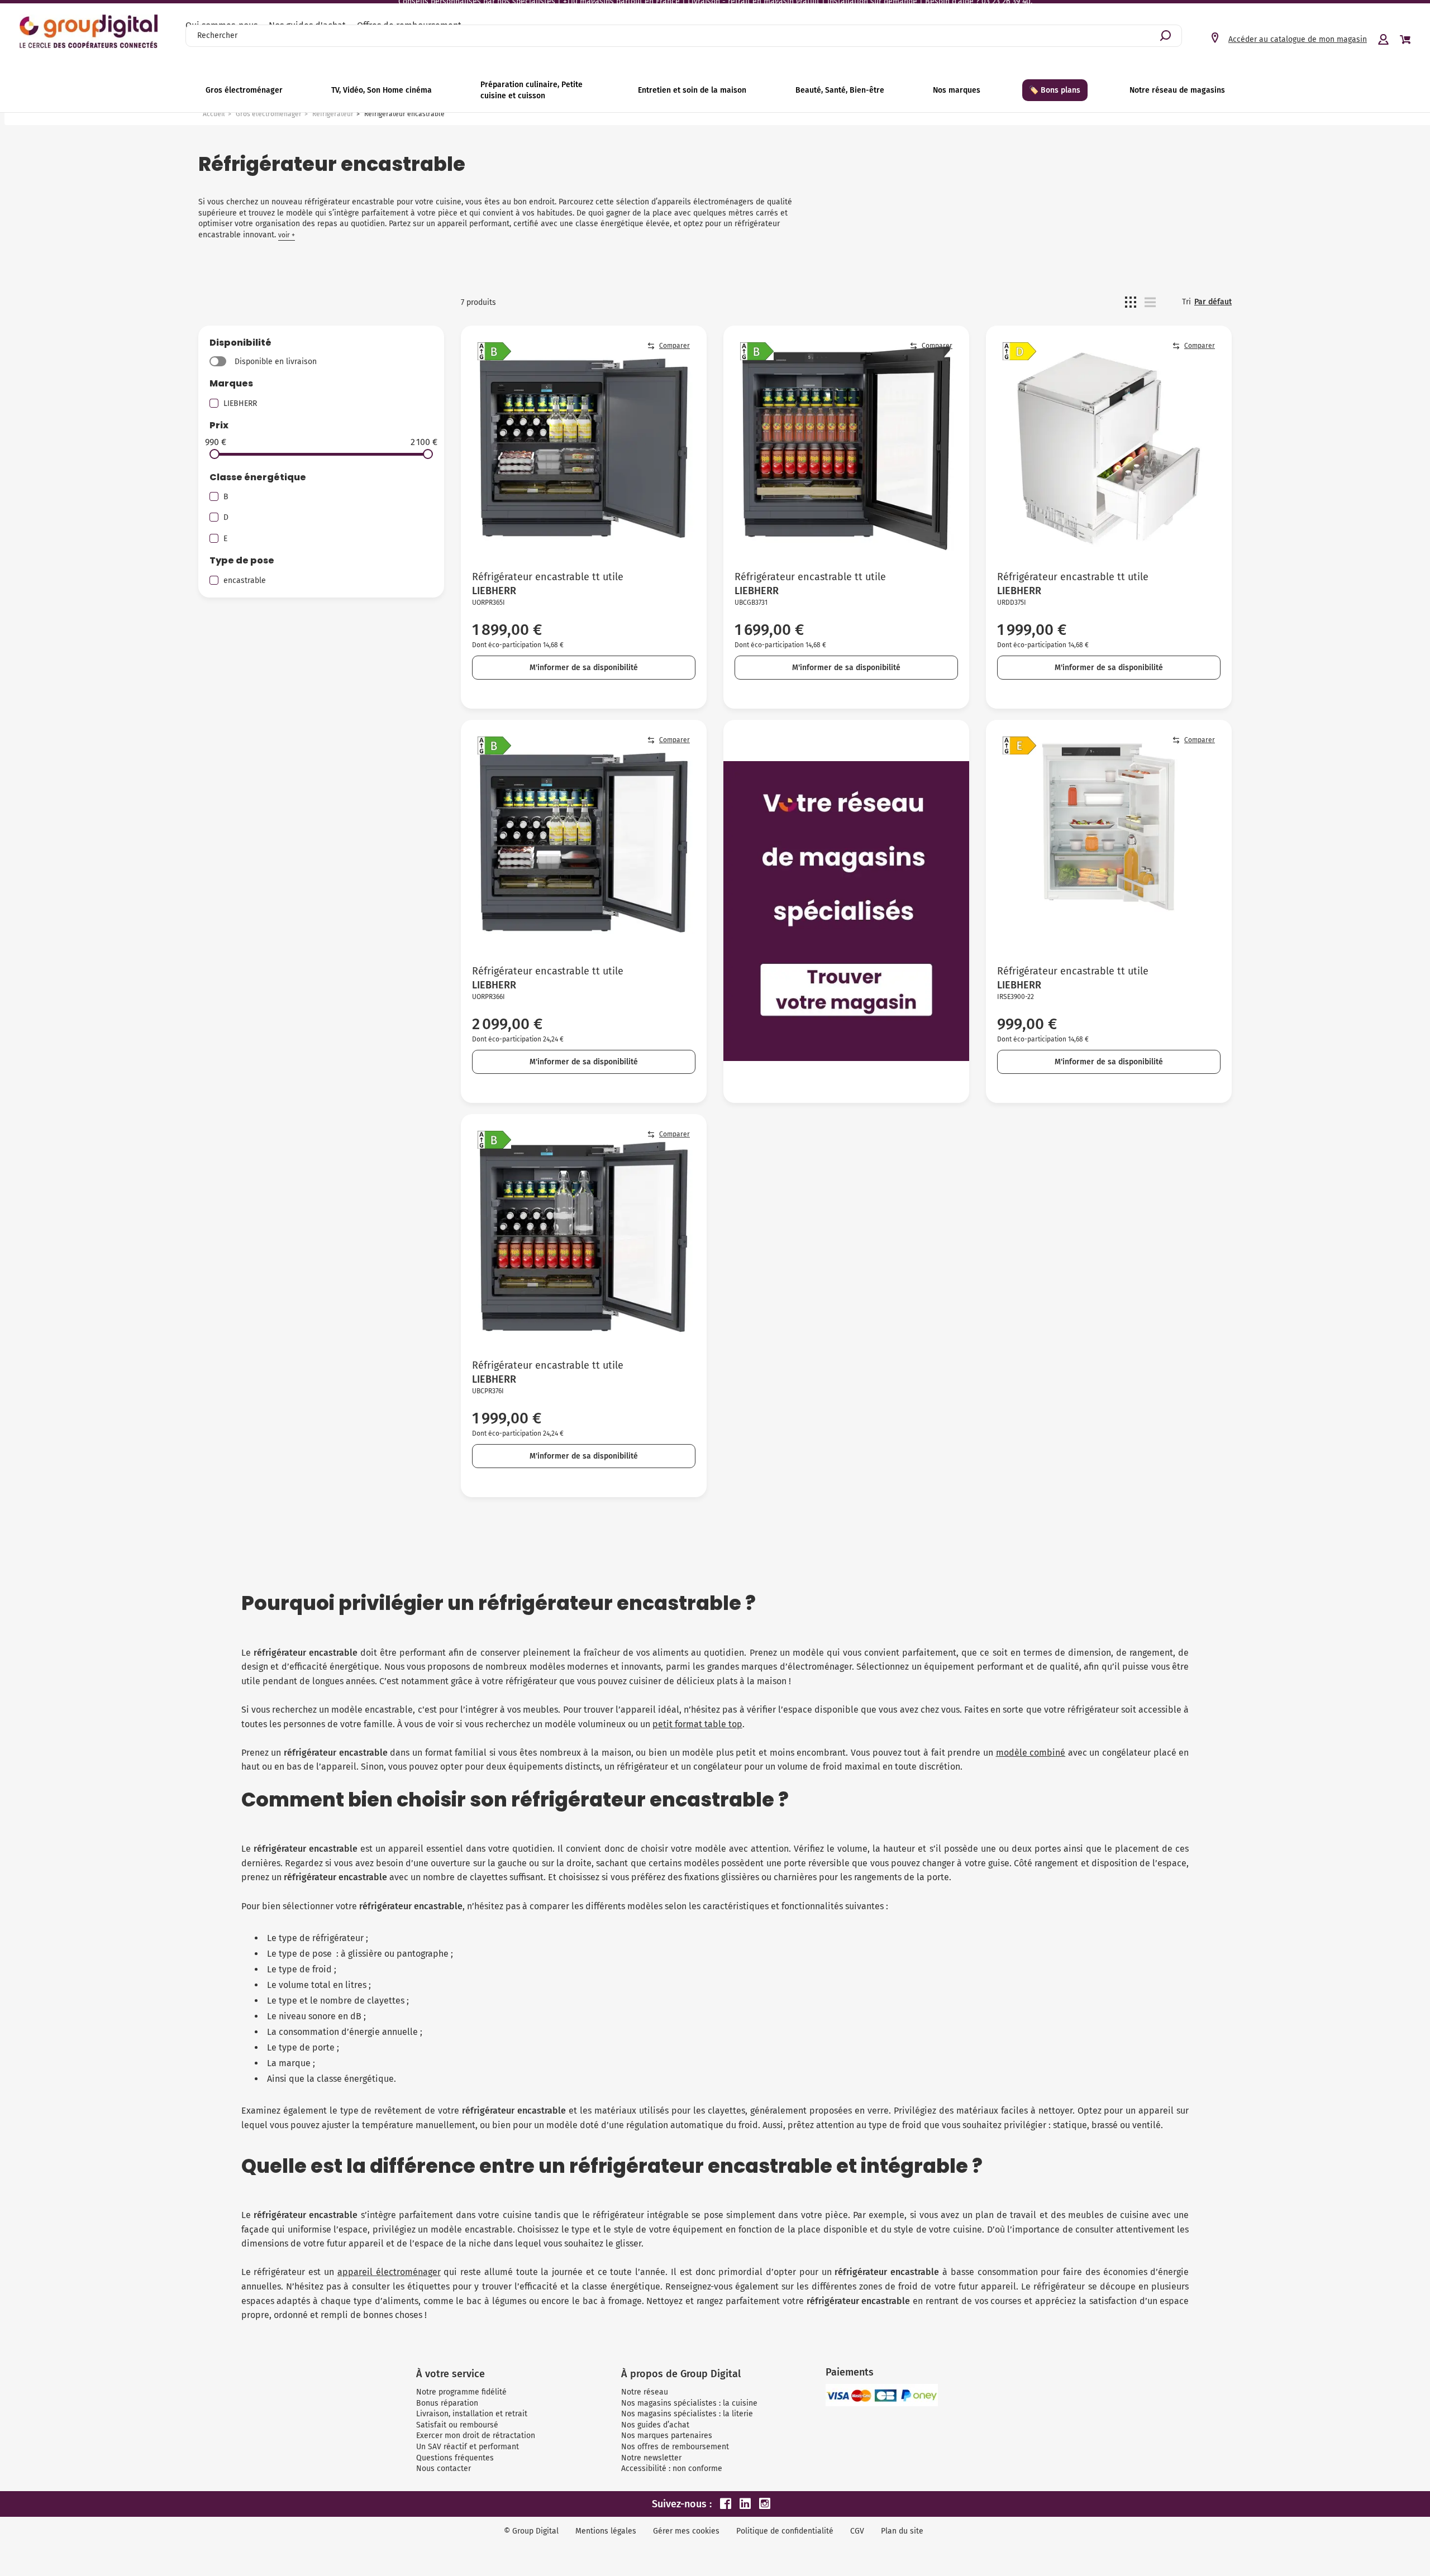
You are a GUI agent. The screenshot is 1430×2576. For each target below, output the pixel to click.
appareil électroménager (389, 2272)
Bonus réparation (447, 2403)
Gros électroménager (269, 114)
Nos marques (957, 90)
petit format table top (697, 1724)
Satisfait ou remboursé (457, 2425)
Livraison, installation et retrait (472, 2414)
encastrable (245, 580)
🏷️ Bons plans (1055, 90)
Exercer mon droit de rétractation (476, 2436)
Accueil (214, 114)
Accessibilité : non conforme (672, 2469)
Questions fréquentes (455, 2458)
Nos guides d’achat (655, 2425)
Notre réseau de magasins (1177, 90)
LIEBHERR (240, 403)
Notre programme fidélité (461, 2392)
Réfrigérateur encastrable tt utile (548, 577)
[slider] (214, 454)
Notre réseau (645, 2392)
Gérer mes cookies (686, 2531)
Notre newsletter (651, 2458)
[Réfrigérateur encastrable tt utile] (584, 448)
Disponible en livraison (276, 362)
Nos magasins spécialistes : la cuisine (689, 2403)
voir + (287, 235)
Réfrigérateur (333, 114)
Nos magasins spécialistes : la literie (687, 2414)
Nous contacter (444, 2469)
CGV (857, 2531)
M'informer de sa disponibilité (584, 668)
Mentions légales (606, 2531)
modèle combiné (1031, 1753)
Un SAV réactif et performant (468, 2447)
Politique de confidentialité (785, 2531)
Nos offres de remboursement (675, 2447)
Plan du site (902, 2531)
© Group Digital (531, 2531)
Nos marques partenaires (667, 2436)
